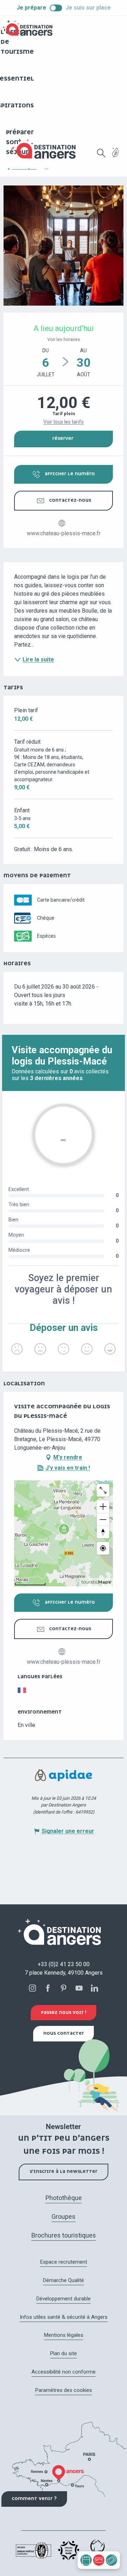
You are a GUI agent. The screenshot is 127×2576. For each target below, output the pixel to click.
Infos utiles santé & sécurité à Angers (64, 2317)
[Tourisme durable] (116, 157)
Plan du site (64, 2353)
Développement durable (64, 2299)
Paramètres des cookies (64, 2390)
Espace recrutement (64, 2262)
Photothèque (64, 2198)
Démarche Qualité (64, 2280)
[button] (101, 153)
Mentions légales (64, 2335)
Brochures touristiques (64, 2235)
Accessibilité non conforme (64, 2372)
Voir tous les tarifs (64, 422)
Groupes (64, 2217)
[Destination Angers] (47, 149)
